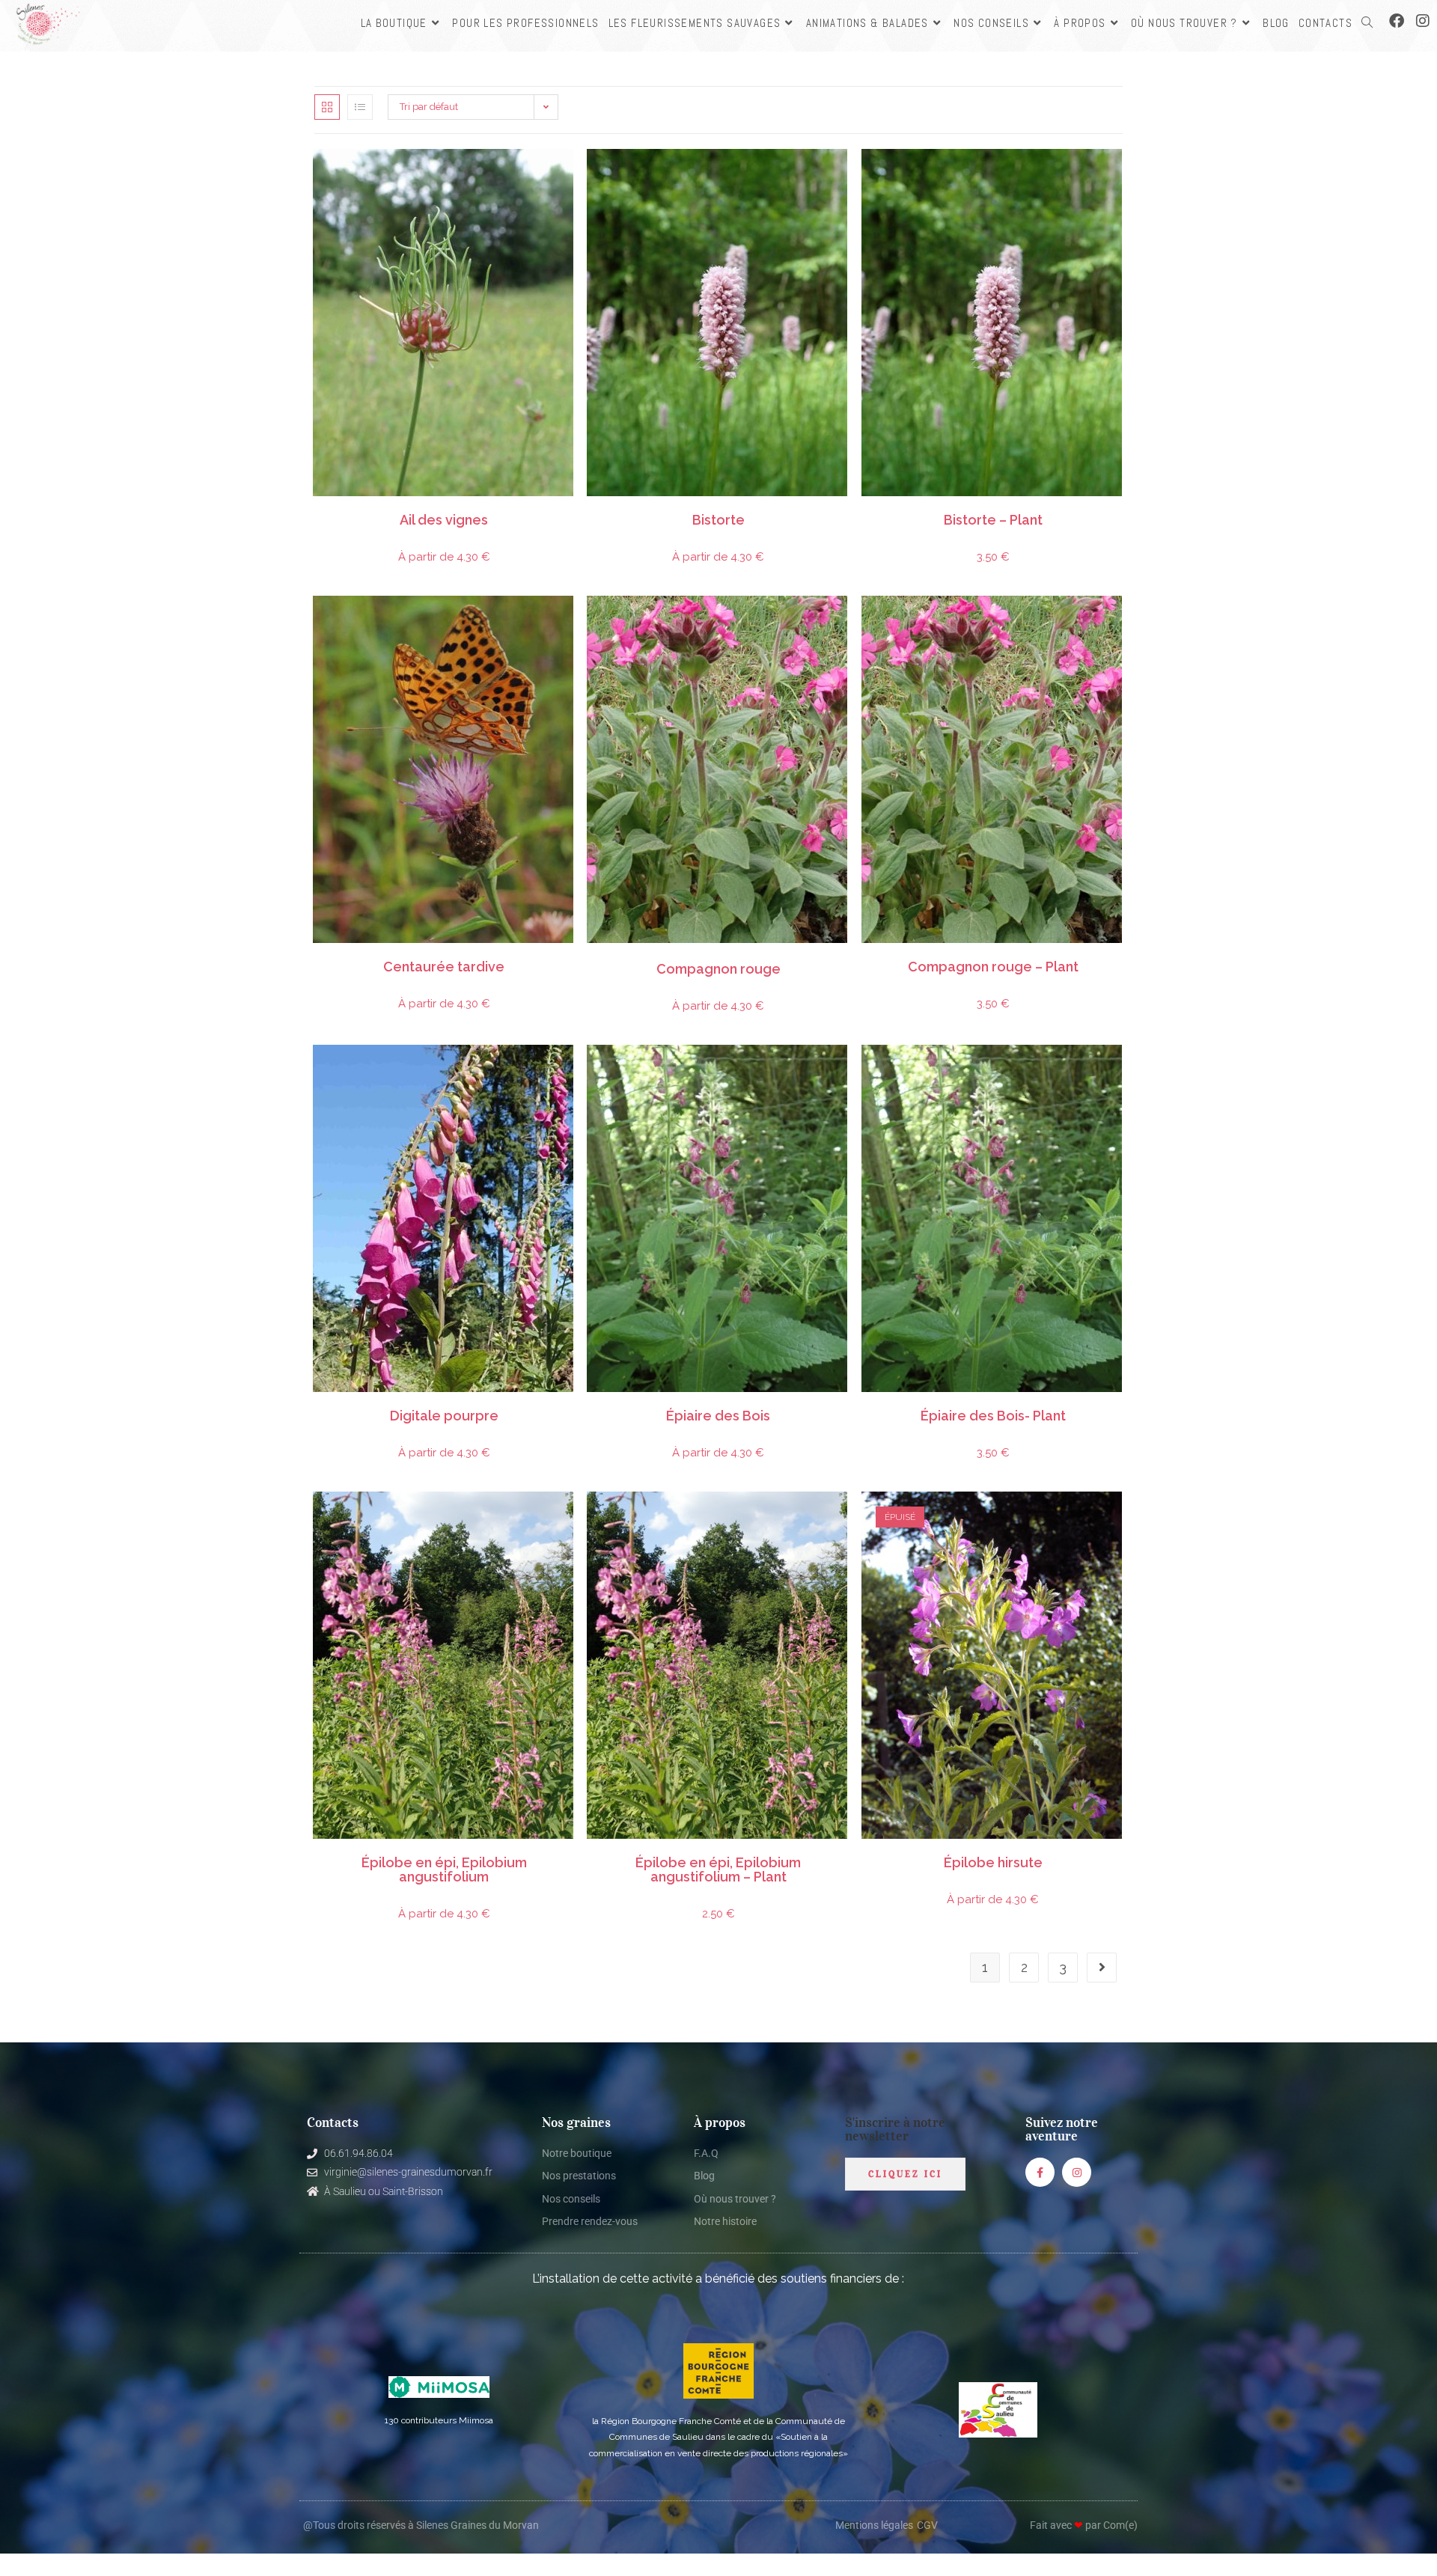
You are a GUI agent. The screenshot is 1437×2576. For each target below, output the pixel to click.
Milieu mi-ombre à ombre (1051, 959)
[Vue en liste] (360, 107)
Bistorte (718, 521)
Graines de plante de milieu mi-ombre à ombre (398, 959)
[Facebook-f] (1040, 2172)
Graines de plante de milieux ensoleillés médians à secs (420, 512)
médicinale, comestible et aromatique (984, 512)
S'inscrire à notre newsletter (895, 2129)
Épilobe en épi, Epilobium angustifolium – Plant (718, 1870)
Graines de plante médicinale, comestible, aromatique (485, 512)
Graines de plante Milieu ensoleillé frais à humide (738, 512)
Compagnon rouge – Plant (993, 967)
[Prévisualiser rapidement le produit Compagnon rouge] (841, 622)
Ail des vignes (444, 521)
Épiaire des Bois (718, 1416)
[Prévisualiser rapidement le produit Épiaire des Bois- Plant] (1116, 1071)
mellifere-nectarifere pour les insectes (790, 512)
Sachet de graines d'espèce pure (368, 512)
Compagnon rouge (718, 970)
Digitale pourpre (444, 1416)
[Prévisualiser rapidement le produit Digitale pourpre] (567, 1071)
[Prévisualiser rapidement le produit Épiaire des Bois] (841, 1071)
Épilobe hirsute (993, 1863)
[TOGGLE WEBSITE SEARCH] (1367, 23)
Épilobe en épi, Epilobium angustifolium (444, 1870)
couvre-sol (955, 512)
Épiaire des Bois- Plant (993, 1416)
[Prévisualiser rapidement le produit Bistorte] (841, 175)
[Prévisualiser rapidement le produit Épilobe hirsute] (1116, 1518)
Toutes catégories (529, 512)
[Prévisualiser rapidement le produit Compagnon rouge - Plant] (1116, 622)
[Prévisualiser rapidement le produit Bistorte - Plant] (1116, 175)
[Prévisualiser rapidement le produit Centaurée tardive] (567, 622)
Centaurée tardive (444, 967)
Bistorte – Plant (993, 521)
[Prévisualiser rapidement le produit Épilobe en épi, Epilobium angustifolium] (567, 1518)
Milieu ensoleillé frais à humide (1026, 512)
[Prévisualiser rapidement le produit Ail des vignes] (567, 175)
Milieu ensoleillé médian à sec (1016, 959)
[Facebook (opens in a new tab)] (1397, 21)
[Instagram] (1077, 2172)
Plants (944, 512)
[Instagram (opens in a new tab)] (1423, 21)
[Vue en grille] (327, 107)
